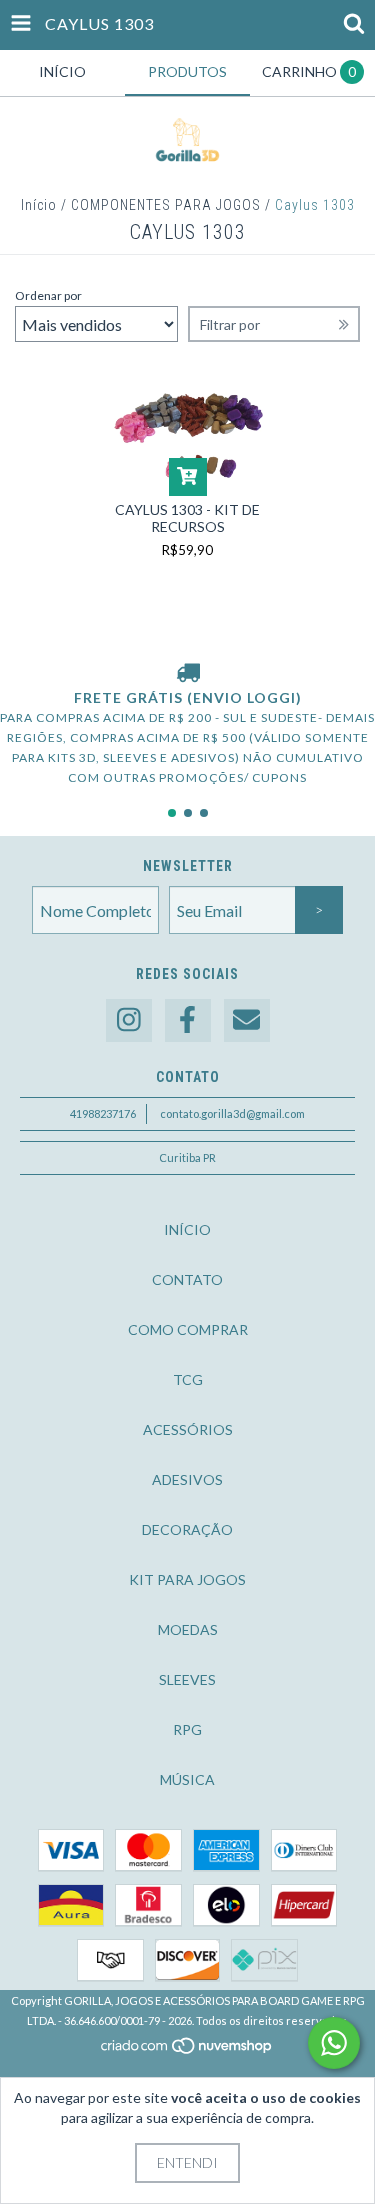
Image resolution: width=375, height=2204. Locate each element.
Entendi (187, 2162)
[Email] (247, 1020)
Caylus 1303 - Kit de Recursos (187, 518)
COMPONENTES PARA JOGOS (166, 205)
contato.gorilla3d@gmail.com (232, 1113)
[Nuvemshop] (187, 2051)
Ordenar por (48, 295)
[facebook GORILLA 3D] (188, 1020)
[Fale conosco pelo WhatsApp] (334, 2043)
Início (39, 205)
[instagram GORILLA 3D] (129, 1020)
